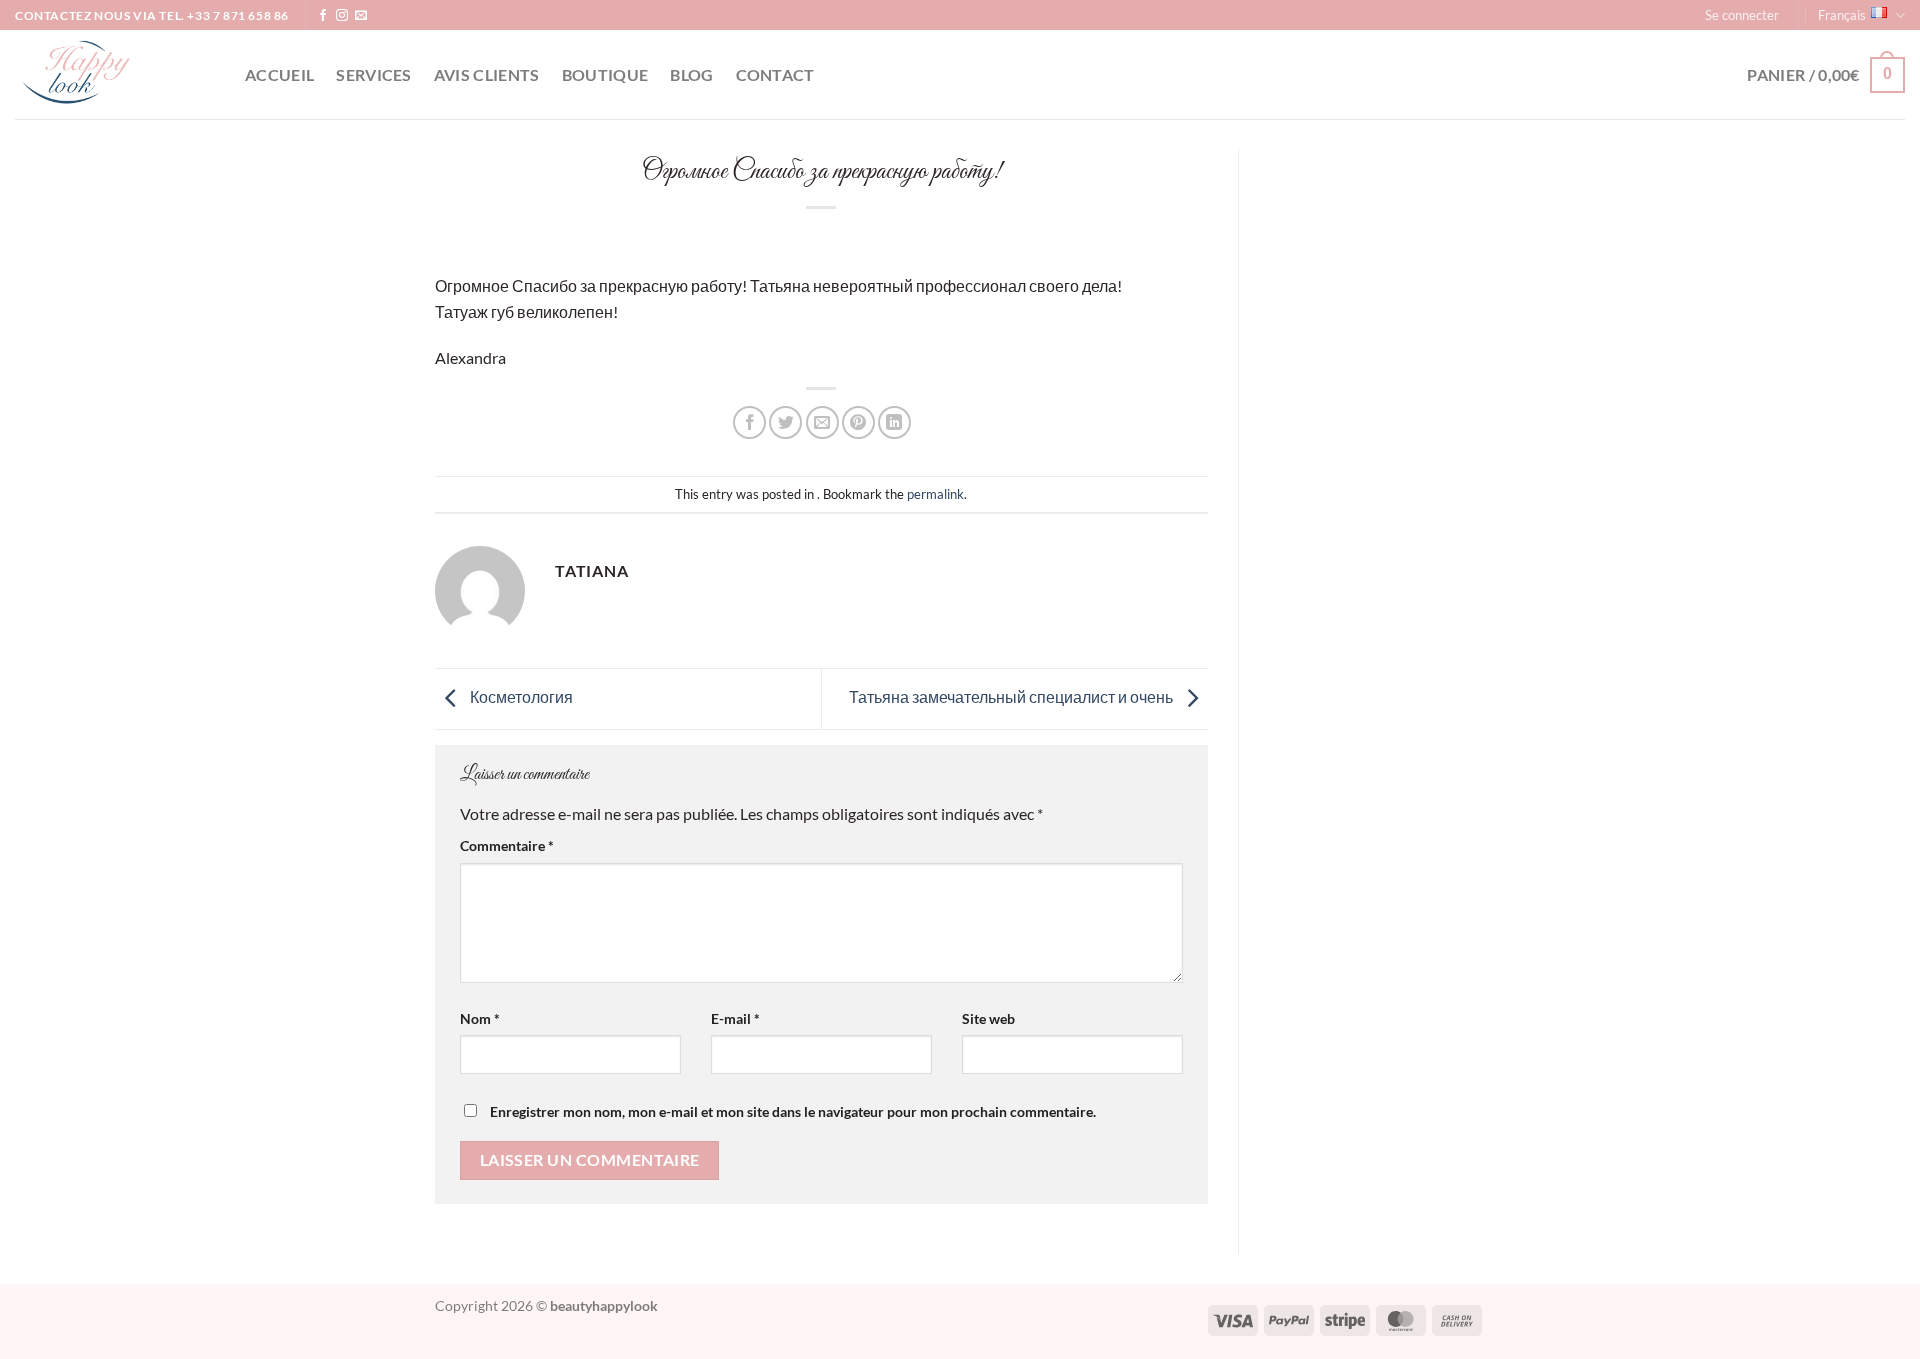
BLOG (691, 74)
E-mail (735, 1018)
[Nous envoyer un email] (361, 16)
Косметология (520, 696)
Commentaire (507, 845)
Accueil (279, 74)
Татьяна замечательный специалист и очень (1012, 696)
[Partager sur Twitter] (785, 422)
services (374, 74)
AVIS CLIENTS (487, 74)
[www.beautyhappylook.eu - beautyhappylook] (115, 74)
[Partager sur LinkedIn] (894, 422)
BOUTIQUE (605, 74)
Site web (988, 1018)
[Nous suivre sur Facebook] (323, 16)
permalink (935, 494)
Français (1842, 15)
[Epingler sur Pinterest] (858, 422)
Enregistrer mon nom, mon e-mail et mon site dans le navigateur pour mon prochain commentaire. (793, 1111)
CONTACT (775, 74)
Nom (480, 1018)
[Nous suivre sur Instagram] (342, 16)
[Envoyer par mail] (822, 422)
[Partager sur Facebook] (749, 422)
